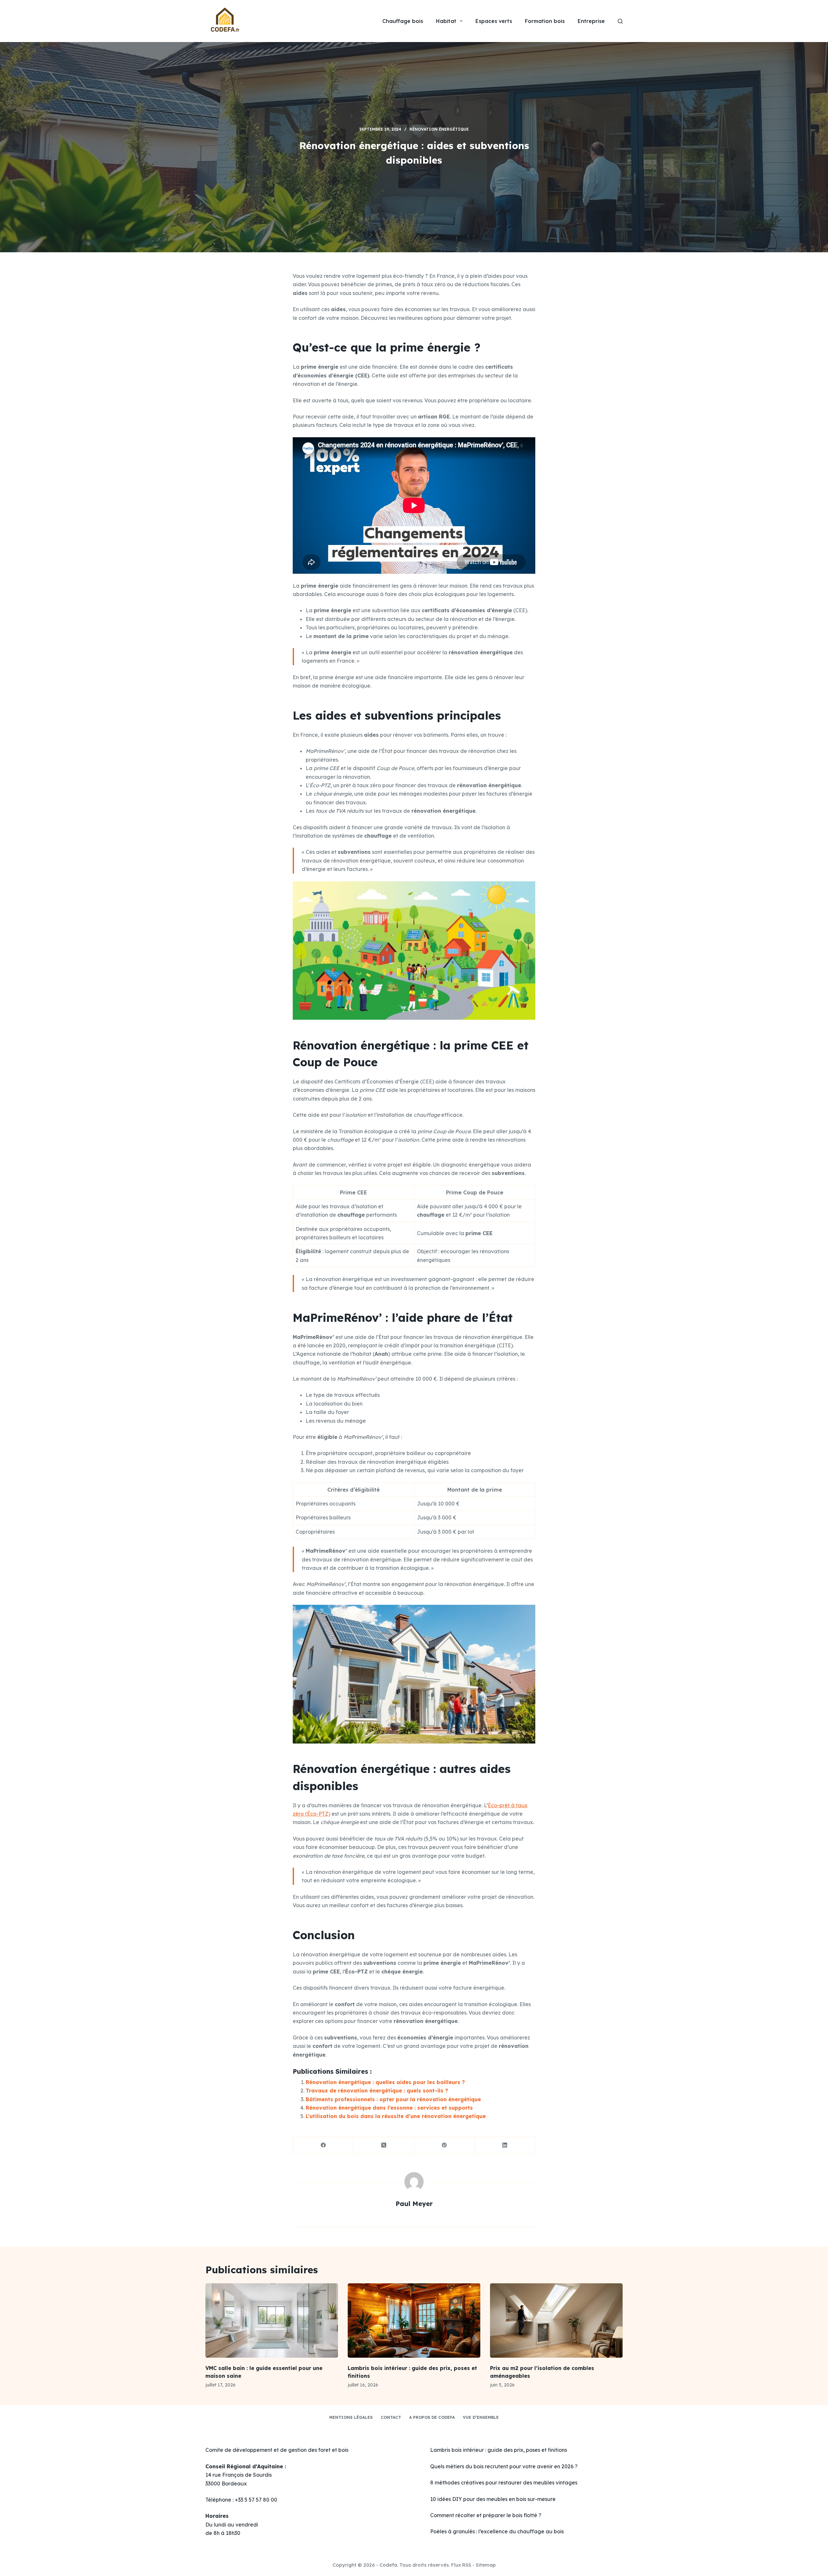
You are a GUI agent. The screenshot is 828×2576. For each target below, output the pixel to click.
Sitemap (486, 2565)
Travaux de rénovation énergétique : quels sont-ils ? (377, 2091)
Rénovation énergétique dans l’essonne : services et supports (389, 2108)
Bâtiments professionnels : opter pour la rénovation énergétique (393, 2099)
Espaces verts (494, 21)
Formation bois (545, 21)
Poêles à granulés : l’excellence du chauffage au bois (497, 2531)
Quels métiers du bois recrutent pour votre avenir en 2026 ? (504, 2466)
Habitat (446, 21)
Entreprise (591, 21)
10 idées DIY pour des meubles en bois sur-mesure (493, 2499)
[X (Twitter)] (384, 2145)
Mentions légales (351, 2417)
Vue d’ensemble (481, 2417)
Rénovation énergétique (439, 129)
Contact (391, 2417)
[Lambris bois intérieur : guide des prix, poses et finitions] (414, 2321)
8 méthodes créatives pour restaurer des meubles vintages (504, 2483)
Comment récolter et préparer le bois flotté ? (486, 2515)
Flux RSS (461, 2565)
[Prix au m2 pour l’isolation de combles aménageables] (556, 2321)
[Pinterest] (445, 2145)
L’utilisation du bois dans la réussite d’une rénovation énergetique (396, 2116)
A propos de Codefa (432, 2417)
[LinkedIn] (505, 2145)
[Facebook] (323, 2145)
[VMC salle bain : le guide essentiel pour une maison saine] (272, 2321)
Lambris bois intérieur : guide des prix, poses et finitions (499, 2450)
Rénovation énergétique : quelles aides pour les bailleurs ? (385, 2082)
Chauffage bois (403, 21)
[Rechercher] (620, 21)
